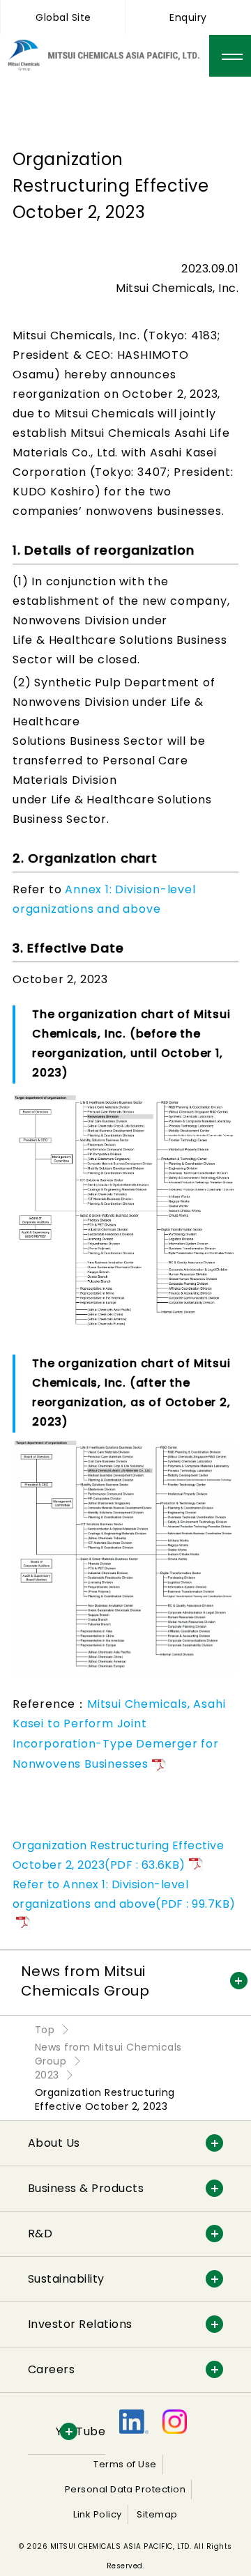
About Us (54, 2143)
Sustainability (66, 2279)
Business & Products (86, 2188)
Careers (51, 2369)
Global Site (63, 17)
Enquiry (188, 17)
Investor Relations (80, 2324)
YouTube (81, 2431)
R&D (40, 2234)
